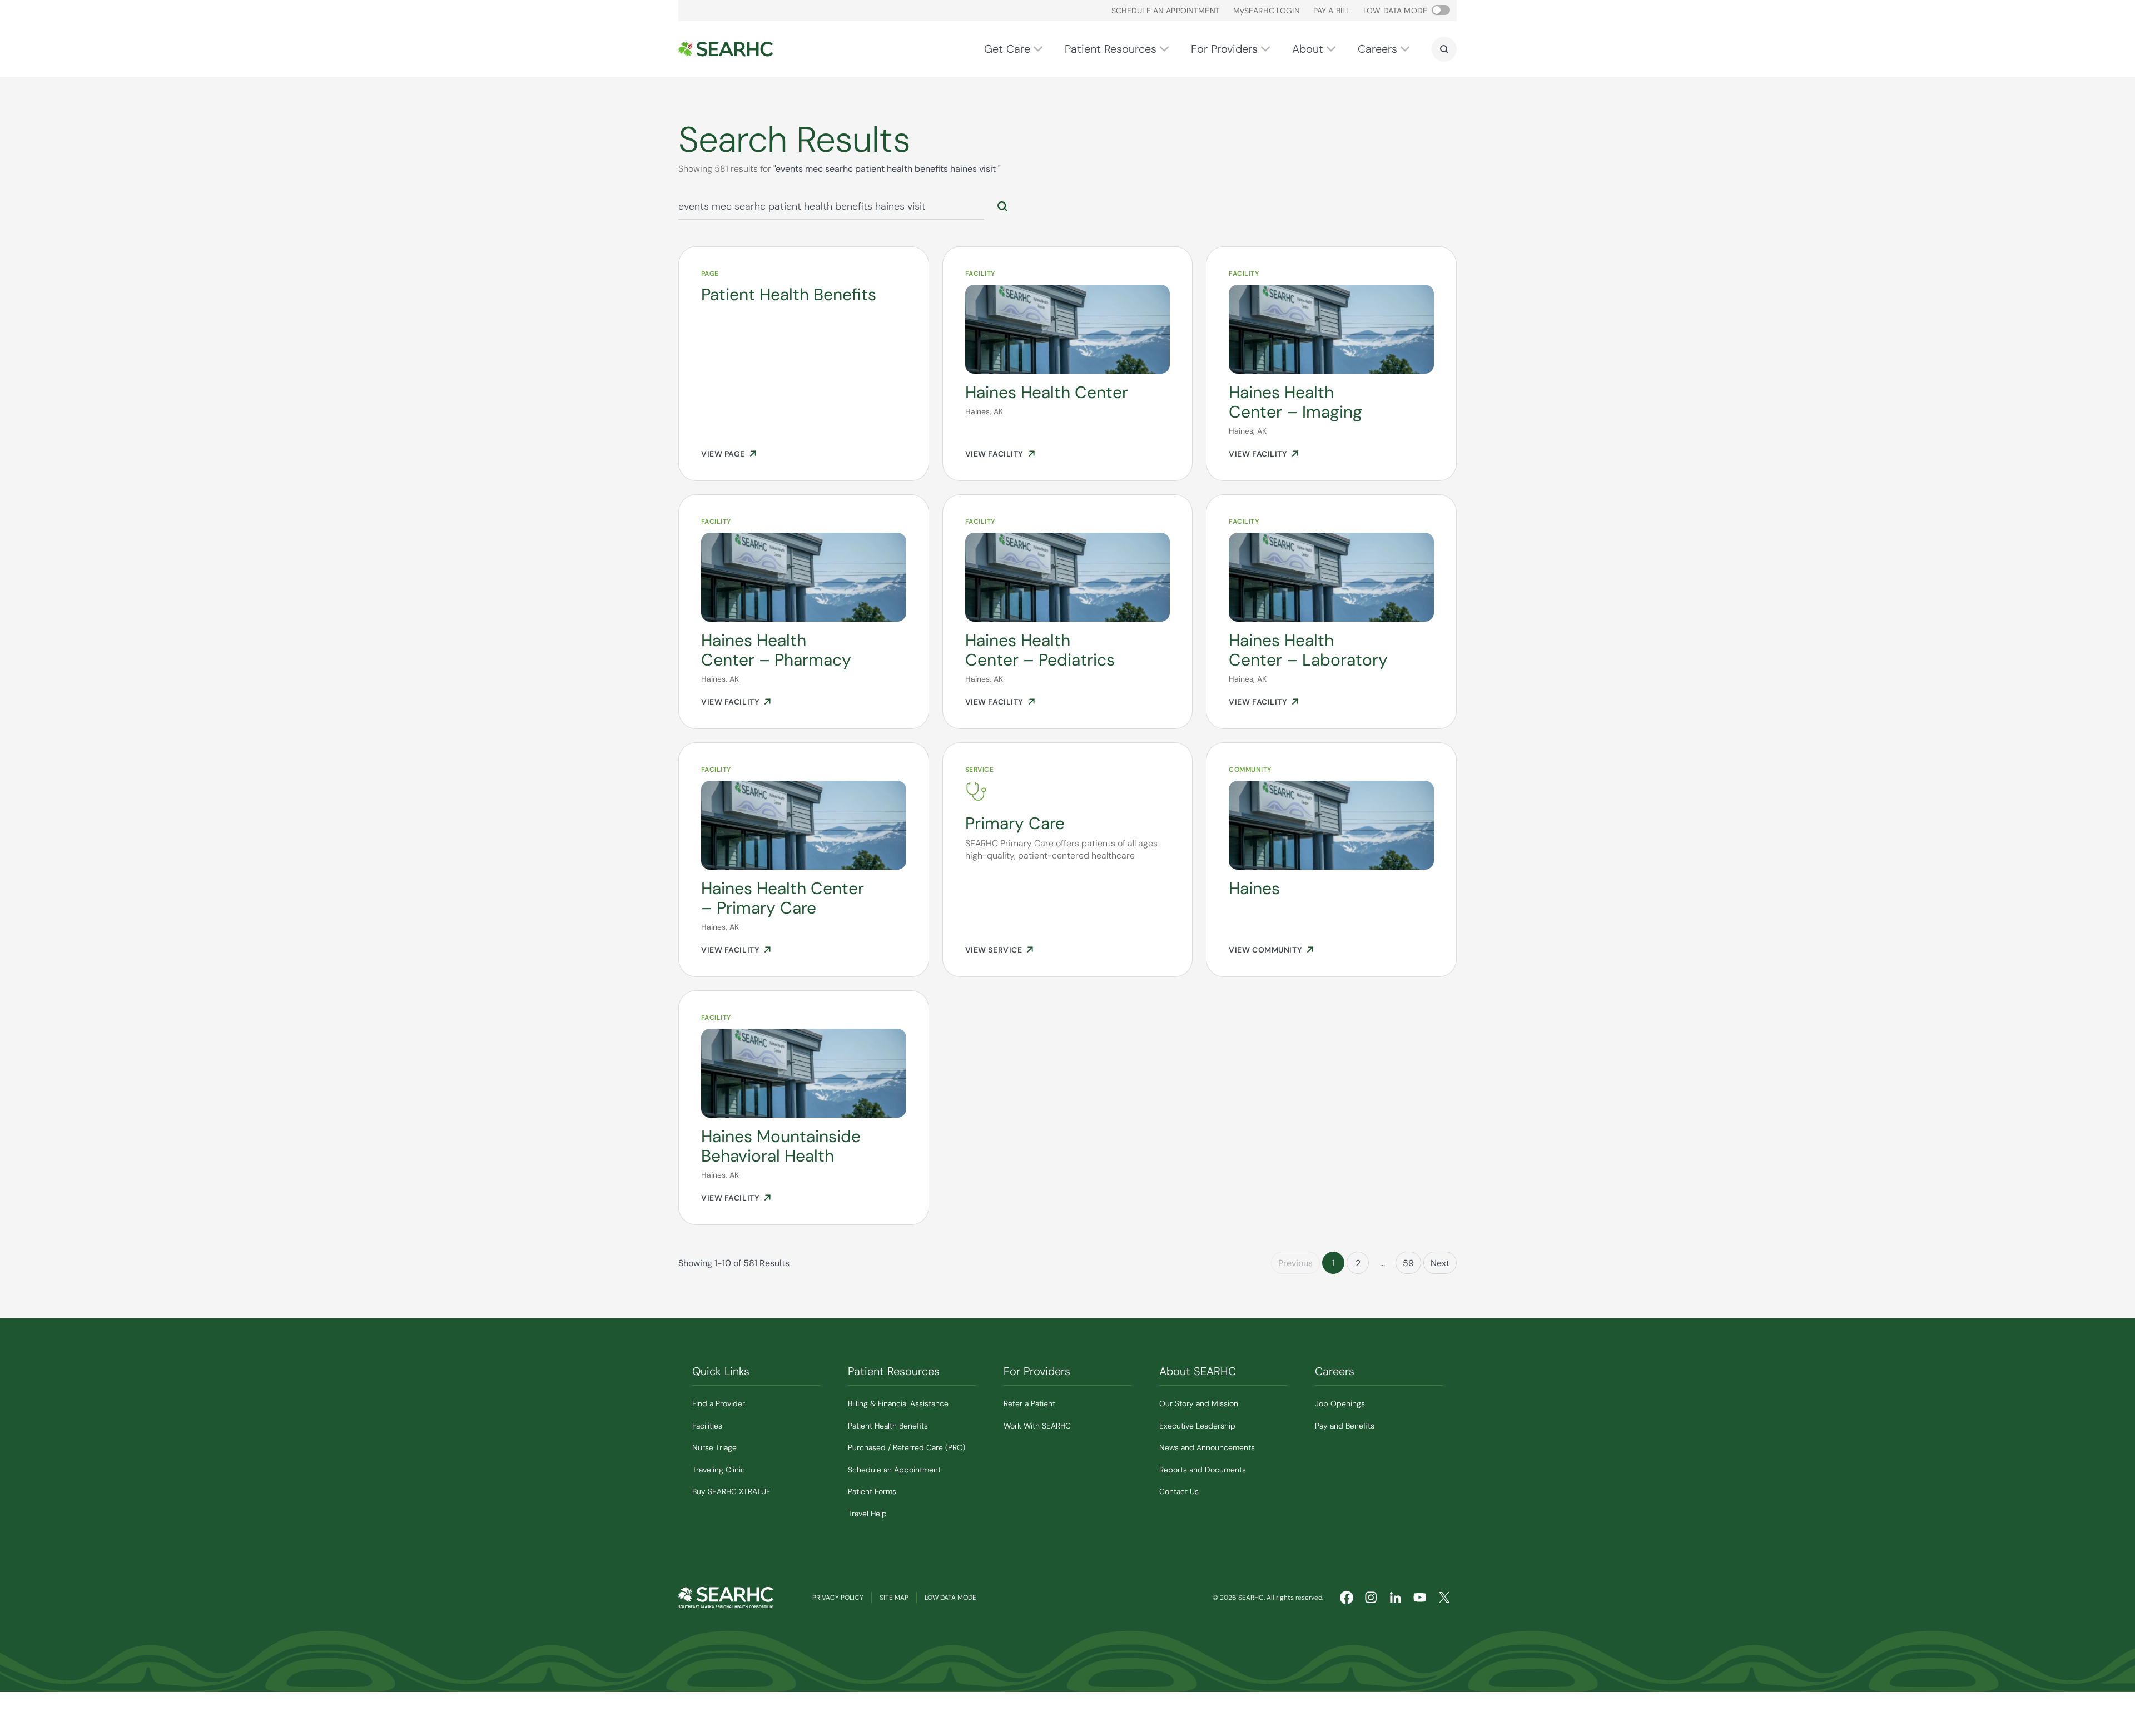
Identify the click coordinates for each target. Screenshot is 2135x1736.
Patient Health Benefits (888, 1426)
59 (1408, 1263)
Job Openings (1340, 1403)
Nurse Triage (714, 1447)
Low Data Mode (950, 1598)
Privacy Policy (838, 1598)
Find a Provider (719, 1403)
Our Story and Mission (1199, 1403)
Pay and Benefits (1345, 1426)
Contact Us (1179, 1491)
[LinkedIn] (1396, 1598)
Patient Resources (1111, 49)
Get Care (1007, 49)
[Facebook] (1347, 1598)
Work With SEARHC (1037, 1426)
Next (1440, 1263)
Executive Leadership (1197, 1426)
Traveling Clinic (719, 1470)
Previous (1295, 1263)
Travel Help (867, 1514)
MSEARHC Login (1267, 11)
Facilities (707, 1426)
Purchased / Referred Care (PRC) (907, 1447)
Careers (1377, 49)
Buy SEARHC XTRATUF (731, 1491)
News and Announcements (1207, 1447)
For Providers (1224, 49)
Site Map (894, 1598)
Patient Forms (872, 1491)
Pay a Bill (1332, 11)
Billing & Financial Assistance (898, 1403)
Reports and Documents (1203, 1470)
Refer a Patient (1029, 1403)
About (1308, 49)
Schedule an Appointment (1166, 11)
